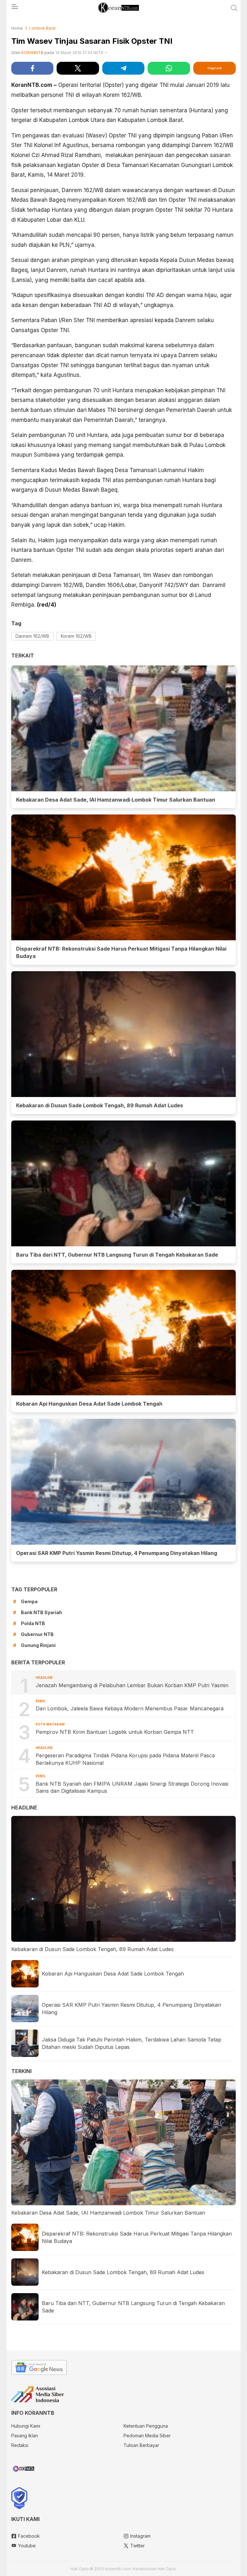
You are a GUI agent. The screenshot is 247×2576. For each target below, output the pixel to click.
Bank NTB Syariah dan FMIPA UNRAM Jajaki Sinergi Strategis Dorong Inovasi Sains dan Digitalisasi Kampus (132, 1787)
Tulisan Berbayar (141, 2445)
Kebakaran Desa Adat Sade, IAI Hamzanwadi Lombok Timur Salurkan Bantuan (116, 800)
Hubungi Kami (26, 2426)
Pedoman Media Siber (147, 2436)
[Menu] (14, 8)
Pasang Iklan (25, 2436)
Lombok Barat (42, 28)
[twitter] (78, 68)
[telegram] (123, 68)
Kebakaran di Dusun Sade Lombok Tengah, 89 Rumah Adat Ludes (100, 1105)
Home (17, 28)
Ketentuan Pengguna (146, 2426)
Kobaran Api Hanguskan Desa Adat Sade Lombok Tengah (89, 1404)
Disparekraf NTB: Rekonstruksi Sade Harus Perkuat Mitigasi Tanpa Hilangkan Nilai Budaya (121, 952)
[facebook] (32, 68)
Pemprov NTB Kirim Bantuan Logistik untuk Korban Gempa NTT (115, 1732)
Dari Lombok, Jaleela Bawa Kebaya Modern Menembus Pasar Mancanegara (130, 1708)
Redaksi (20, 2445)
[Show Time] (106, 53)
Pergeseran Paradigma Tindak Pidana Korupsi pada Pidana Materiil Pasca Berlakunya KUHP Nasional (125, 1759)
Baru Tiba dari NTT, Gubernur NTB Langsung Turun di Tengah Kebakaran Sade (117, 1255)
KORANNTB (32, 53)
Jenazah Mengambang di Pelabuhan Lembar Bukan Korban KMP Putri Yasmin (133, 1685)
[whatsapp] (169, 68)
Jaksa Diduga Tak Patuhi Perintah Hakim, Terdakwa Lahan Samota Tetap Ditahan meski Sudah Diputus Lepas (132, 2043)
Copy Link (215, 68)
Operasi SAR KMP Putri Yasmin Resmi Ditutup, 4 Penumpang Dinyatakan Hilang (117, 1553)
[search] (234, 8)
